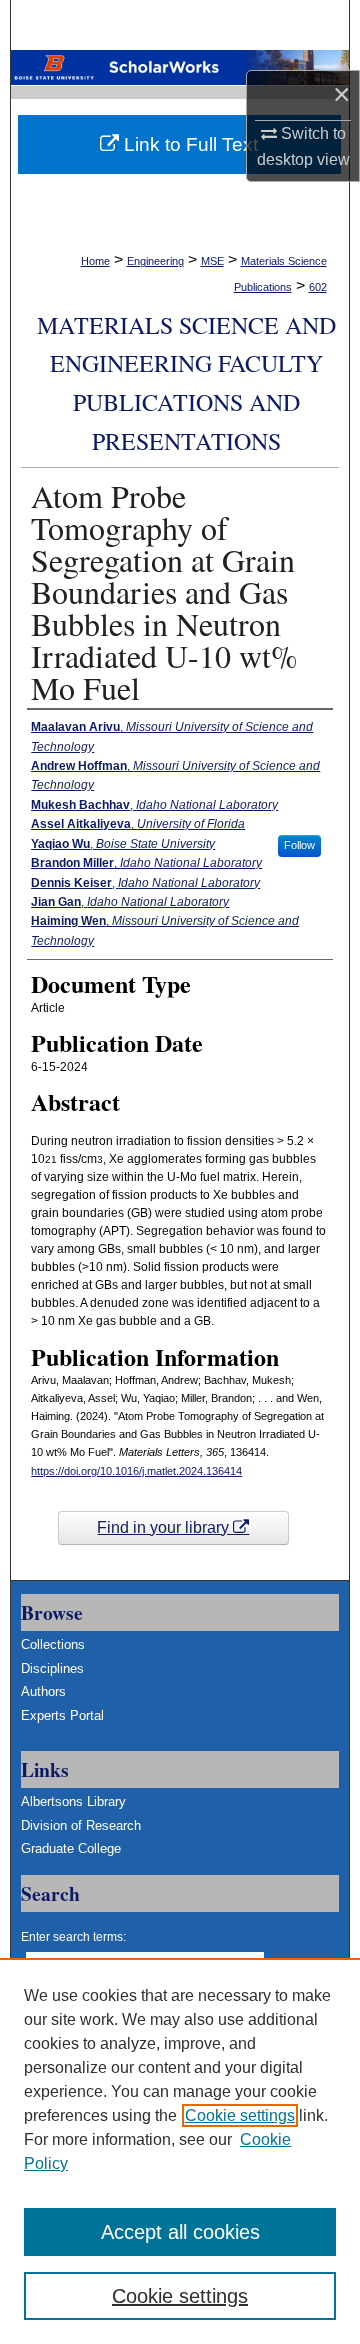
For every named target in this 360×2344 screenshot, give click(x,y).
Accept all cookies (180, 2232)
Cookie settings (240, 2115)
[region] (180, 2151)
